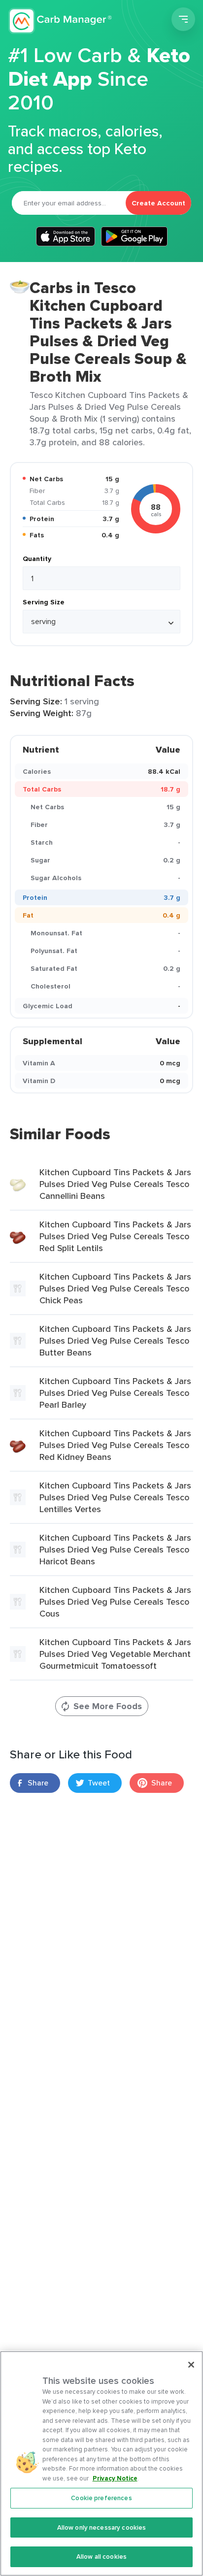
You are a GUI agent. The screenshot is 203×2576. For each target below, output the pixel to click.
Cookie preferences (101, 2498)
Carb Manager (61, 21)
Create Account (158, 203)
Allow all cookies (101, 2557)
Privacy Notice (115, 2478)
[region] (101, 2463)
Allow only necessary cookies (102, 2527)
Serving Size (44, 602)
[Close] (191, 2365)
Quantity (37, 559)
